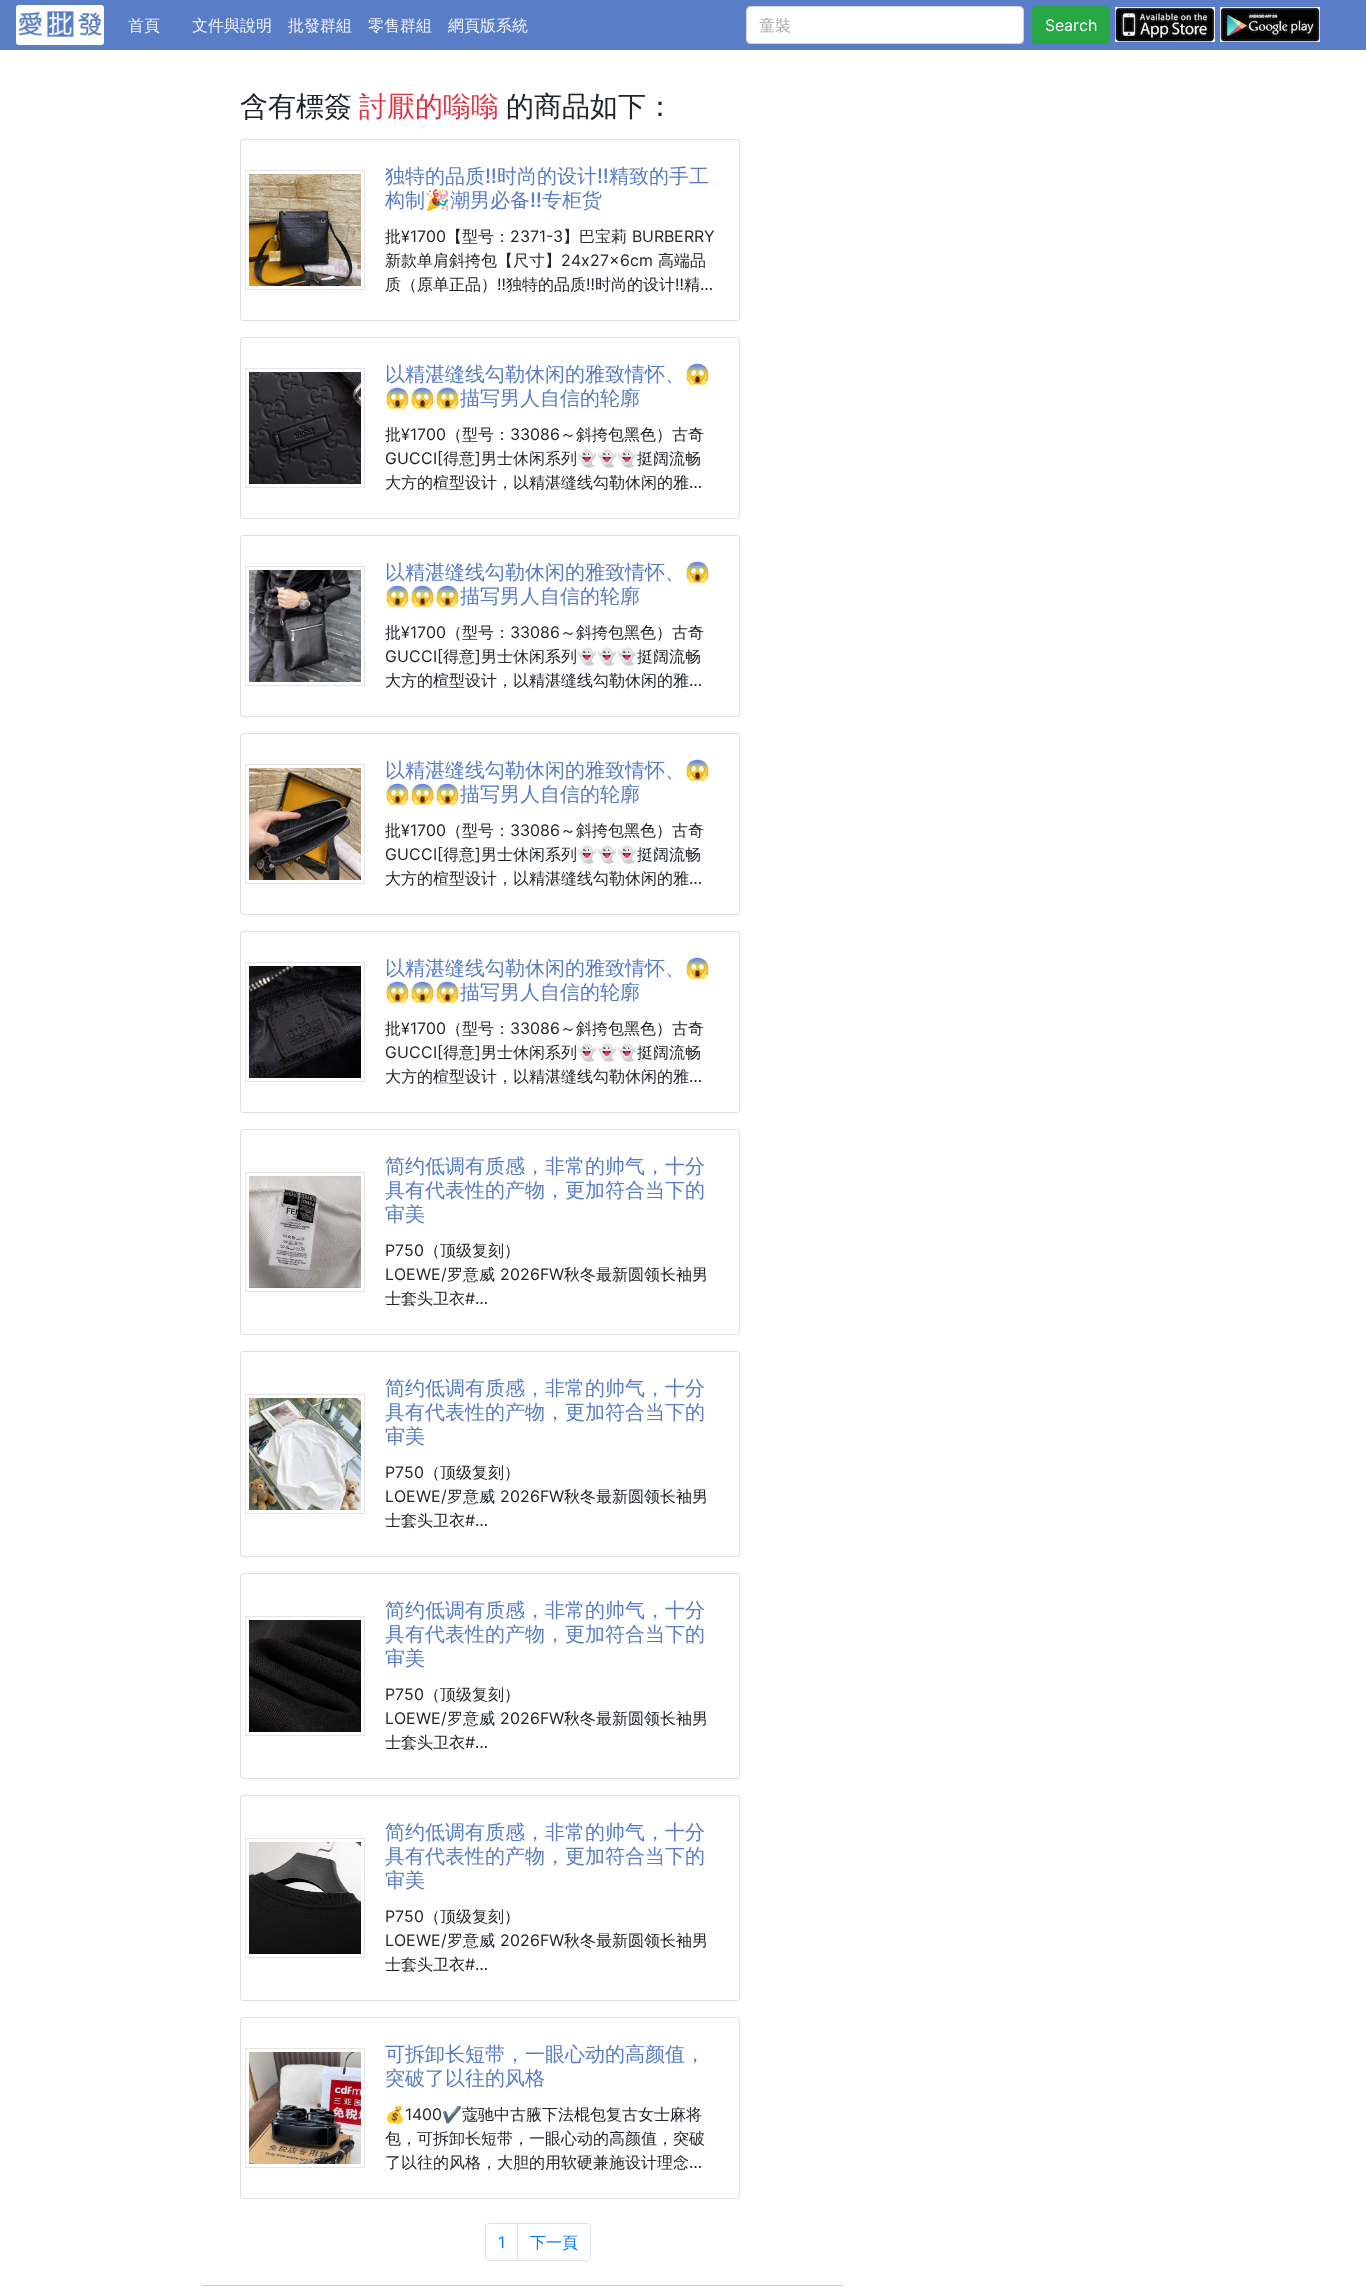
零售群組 (400, 25)
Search (1071, 25)
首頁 (156, 24)
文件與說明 (232, 25)
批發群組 (320, 25)
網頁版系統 (488, 25)
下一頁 (554, 2242)
